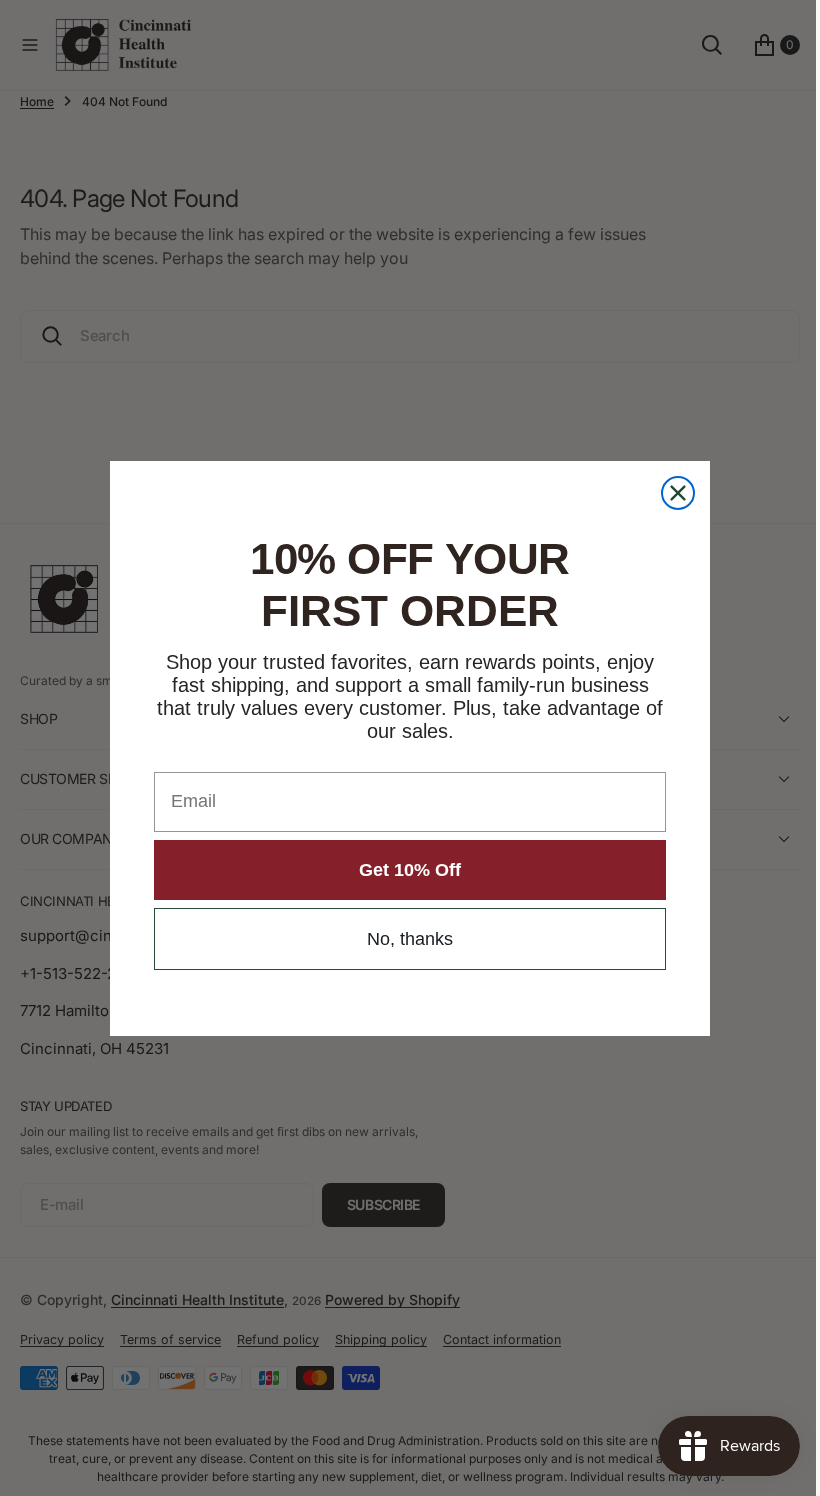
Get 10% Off (403, 870)
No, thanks (403, 939)
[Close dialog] (671, 493)
